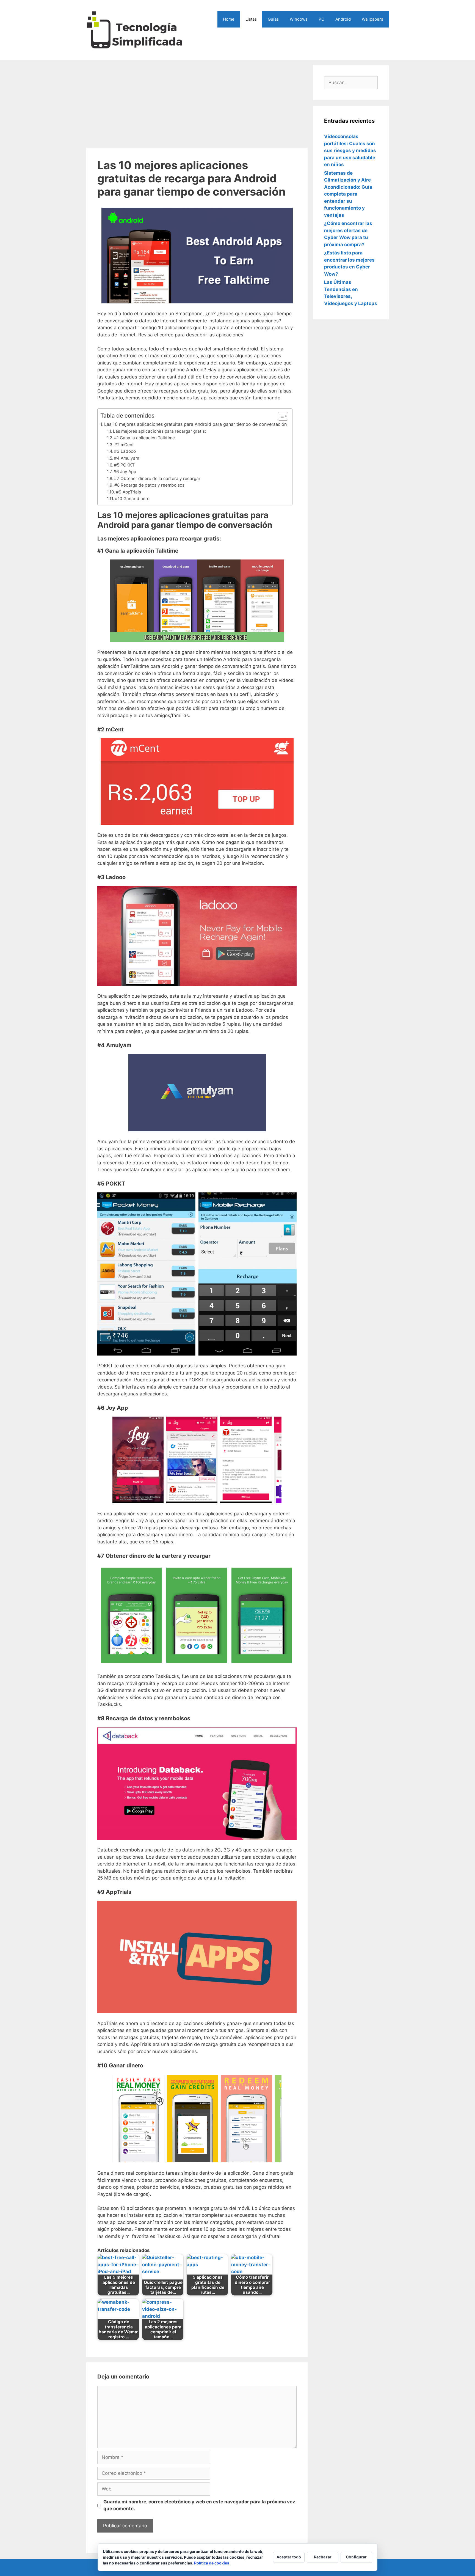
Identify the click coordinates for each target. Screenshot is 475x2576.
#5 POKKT (124, 465)
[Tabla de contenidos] (283, 416)
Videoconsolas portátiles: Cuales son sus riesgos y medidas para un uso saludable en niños (350, 150)
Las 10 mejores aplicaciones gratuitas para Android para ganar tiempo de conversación (195, 424)
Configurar (356, 2557)
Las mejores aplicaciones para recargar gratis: (159, 431)
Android (343, 19)
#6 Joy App (125, 472)
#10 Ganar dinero (132, 499)
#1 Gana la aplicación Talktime (144, 438)
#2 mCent (124, 445)
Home (229, 19)
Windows (299, 19)
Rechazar (323, 2557)
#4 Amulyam (127, 458)
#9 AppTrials (129, 492)
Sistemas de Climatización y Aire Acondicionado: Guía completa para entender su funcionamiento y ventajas (348, 194)
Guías (273, 19)
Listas (251, 19)
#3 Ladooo (125, 451)
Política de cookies (212, 2563)
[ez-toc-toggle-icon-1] (280, 416)
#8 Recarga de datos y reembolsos (149, 485)
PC (321, 19)
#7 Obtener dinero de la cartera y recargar (157, 478)
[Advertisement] (197, 104)
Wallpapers (372, 19)
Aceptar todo (289, 2557)
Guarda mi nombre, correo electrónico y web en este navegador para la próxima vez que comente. (199, 2505)
